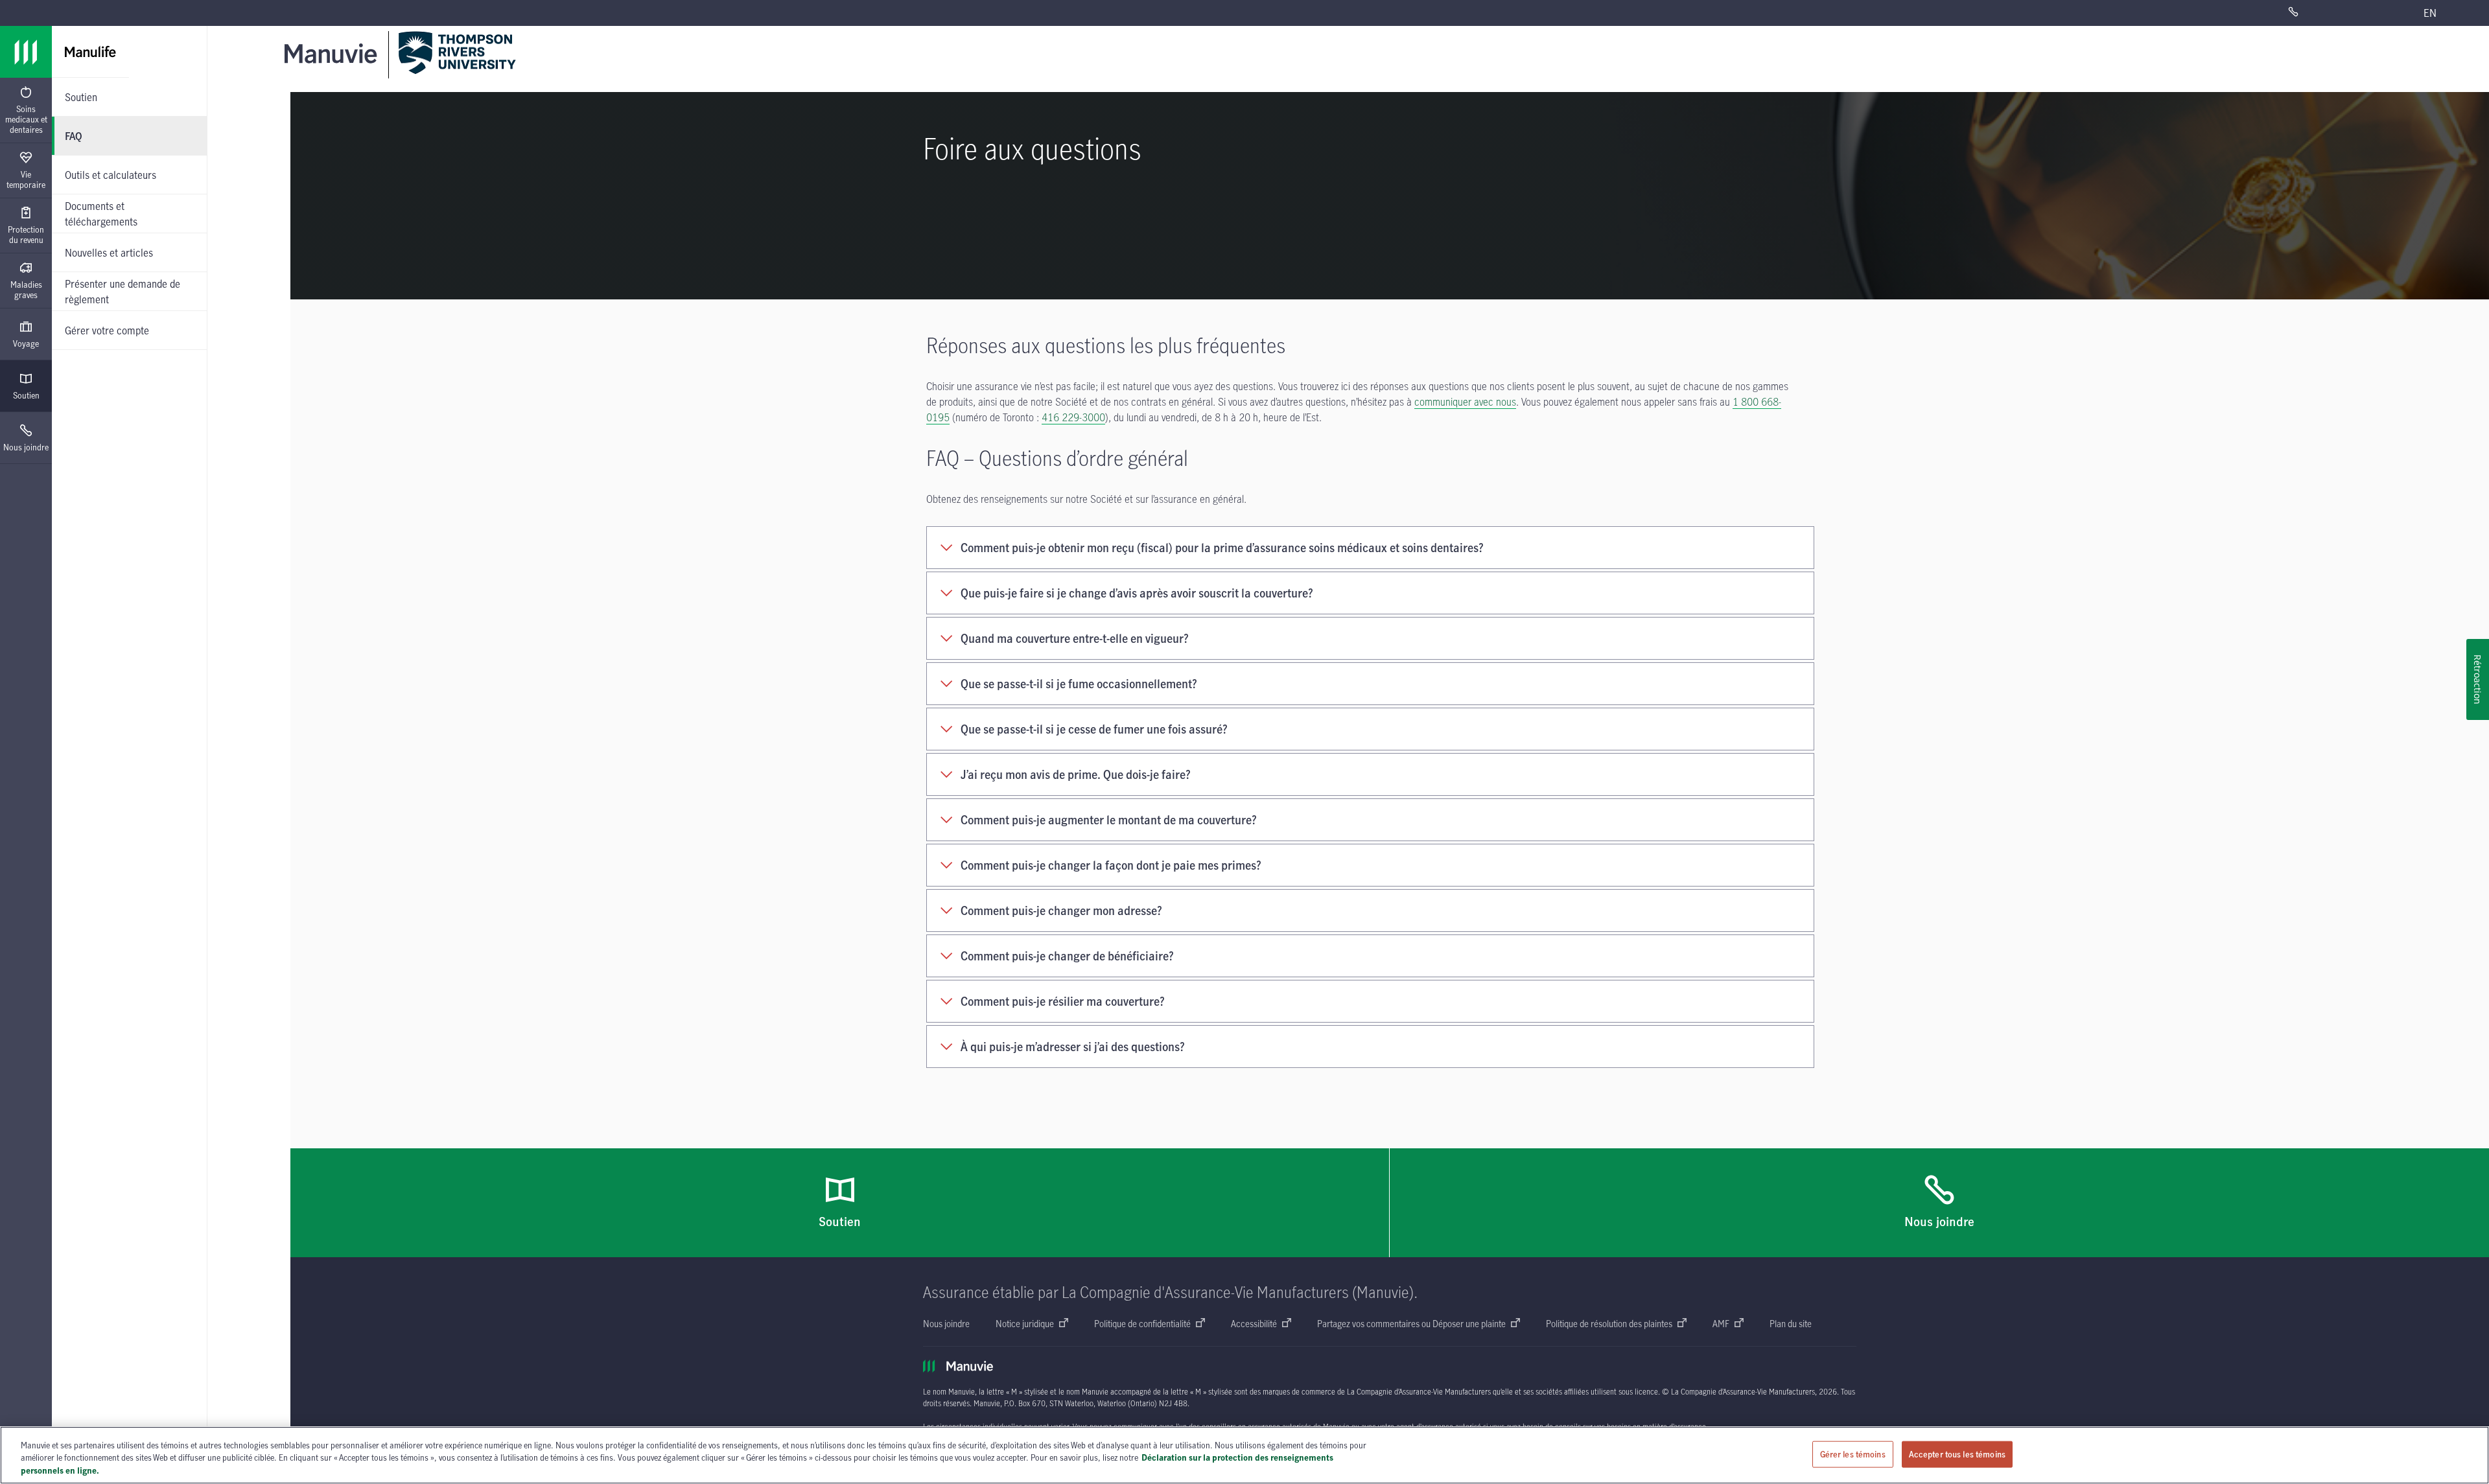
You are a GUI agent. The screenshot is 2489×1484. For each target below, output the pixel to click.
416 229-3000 (1073, 417)
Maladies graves (26, 290)
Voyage (26, 343)
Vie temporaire (26, 180)
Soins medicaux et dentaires (26, 119)
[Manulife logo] (26, 52)
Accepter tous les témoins (1957, 1454)
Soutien (26, 395)
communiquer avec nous (1465, 402)
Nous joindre (26, 447)
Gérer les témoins (1853, 1454)
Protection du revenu (26, 235)
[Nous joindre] (2330, 13)
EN (2430, 13)
